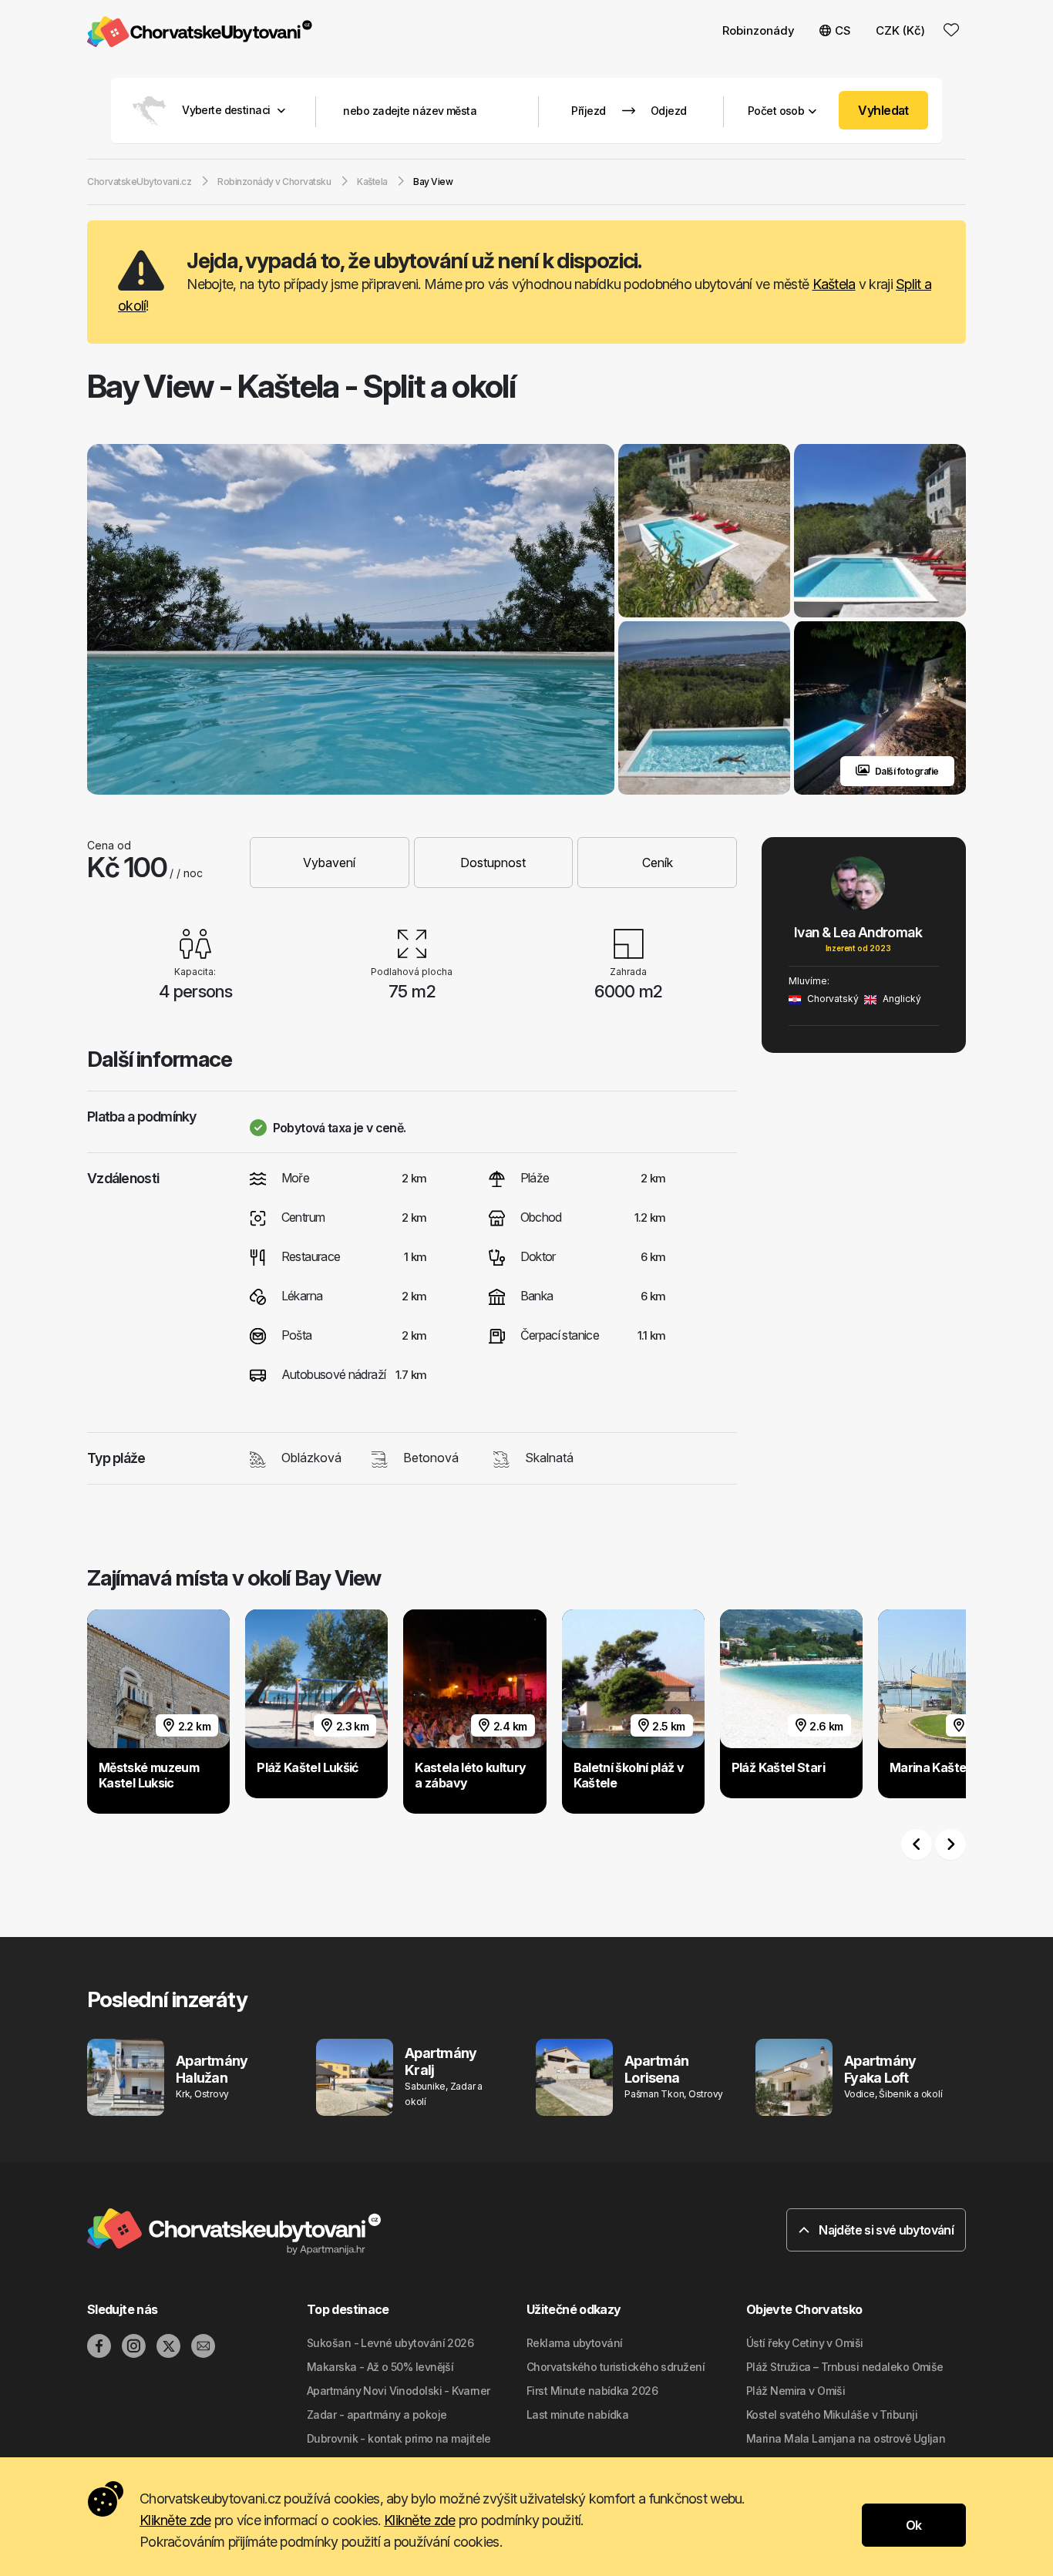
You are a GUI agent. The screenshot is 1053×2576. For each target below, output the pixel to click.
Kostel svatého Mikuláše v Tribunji (832, 2415)
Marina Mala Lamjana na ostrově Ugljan (846, 2438)
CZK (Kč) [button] (900, 30)
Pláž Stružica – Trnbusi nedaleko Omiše (845, 2367)
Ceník (658, 863)
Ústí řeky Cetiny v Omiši (805, 2343)
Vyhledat (883, 110)
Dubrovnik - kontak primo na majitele (399, 2438)
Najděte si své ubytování (885, 2230)
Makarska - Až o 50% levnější (380, 2367)
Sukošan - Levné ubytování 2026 (390, 2343)
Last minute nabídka (577, 2415)
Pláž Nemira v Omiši (796, 2391)
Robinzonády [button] (759, 30)
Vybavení (329, 863)
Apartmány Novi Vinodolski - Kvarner (398, 2391)
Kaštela (834, 284)
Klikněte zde (175, 2520)
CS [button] (843, 30)
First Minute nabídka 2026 (592, 2391)
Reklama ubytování (574, 2343)
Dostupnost (493, 863)
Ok (914, 2525)
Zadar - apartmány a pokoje (377, 2415)
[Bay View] (351, 621)
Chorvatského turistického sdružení (616, 2367)
